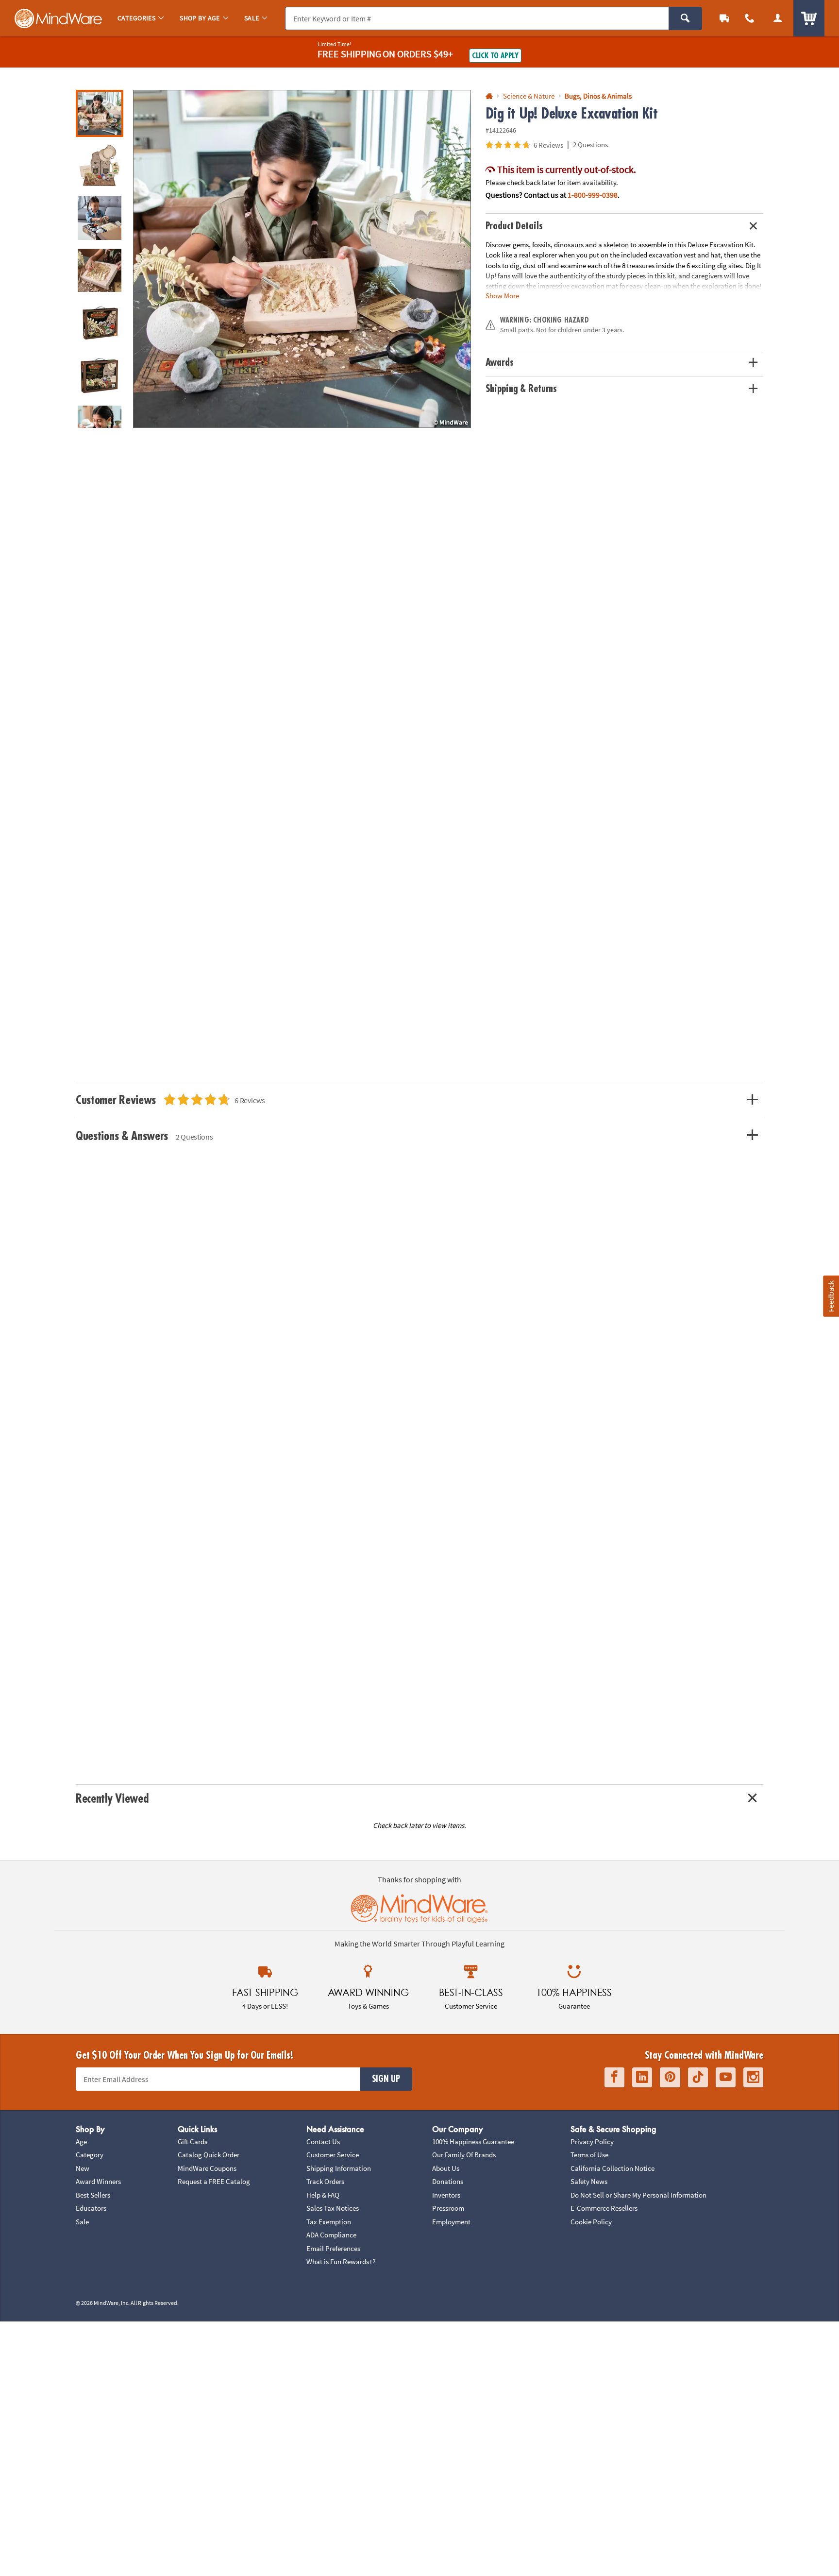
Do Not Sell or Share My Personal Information (638, 2195)
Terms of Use (589, 2155)
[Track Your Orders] (724, 18)
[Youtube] (726, 2077)
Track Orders (325, 2181)
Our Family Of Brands (464, 2155)
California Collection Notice (612, 2168)
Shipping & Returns (521, 389)
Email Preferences (333, 2248)
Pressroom (448, 2208)
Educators (91, 2208)
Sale (82, 2222)
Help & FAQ (323, 2195)
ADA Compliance (331, 2235)
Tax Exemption (329, 2222)
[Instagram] (753, 2077)
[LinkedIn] (642, 2077)
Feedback (831, 1296)
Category (90, 2155)
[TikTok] (698, 2077)
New (83, 2168)
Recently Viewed (112, 1799)
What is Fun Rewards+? (341, 2261)
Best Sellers (93, 2195)
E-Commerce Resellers (604, 2208)
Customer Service (333, 2155)
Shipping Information (339, 2168)
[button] (302, 259)
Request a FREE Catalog (214, 2181)
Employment (451, 2222)
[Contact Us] (750, 18)
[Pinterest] (670, 2077)
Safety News (589, 2181)
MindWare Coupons (207, 2168)
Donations (448, 2181)
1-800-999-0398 (593, 195)
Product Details (514, 226)
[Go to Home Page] (489, 96)
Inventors (446, 2195)
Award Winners (98, 2181)
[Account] (778, 18)
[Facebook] (614, 2077)
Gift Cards (193, 2141)
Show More (502, 296)
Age (81, 2141)
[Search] (685, 18)
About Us (446, 2168)
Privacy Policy (592, 2141)
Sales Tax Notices (333, 2208)
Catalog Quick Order (209, 2155)
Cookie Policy (591, 2222)
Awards (500, 363)
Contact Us (323, 2141)
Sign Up (386, 2079)
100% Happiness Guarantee (473, 2141)
